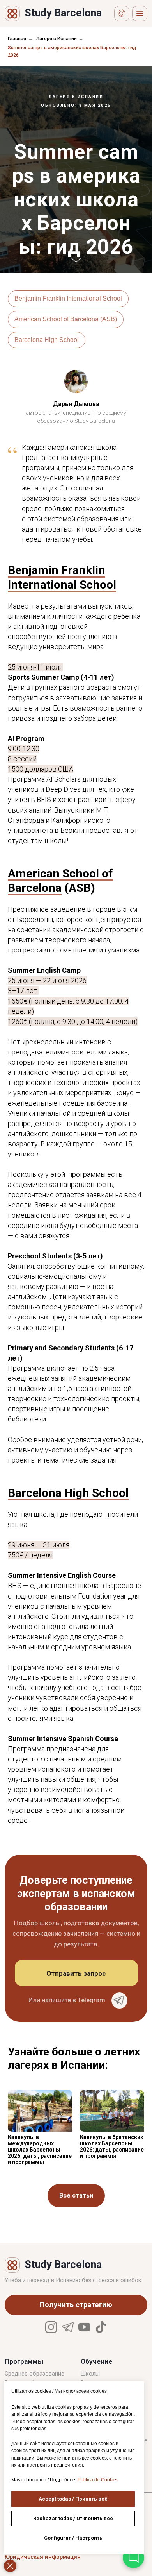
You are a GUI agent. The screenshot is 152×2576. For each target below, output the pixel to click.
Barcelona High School (47, 1421)
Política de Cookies (98, 2480)
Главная (17, 39)
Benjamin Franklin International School (68, 1380)
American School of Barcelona (60, 1962)
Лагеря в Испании (57, 39)
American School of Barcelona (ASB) (66, 1401)
